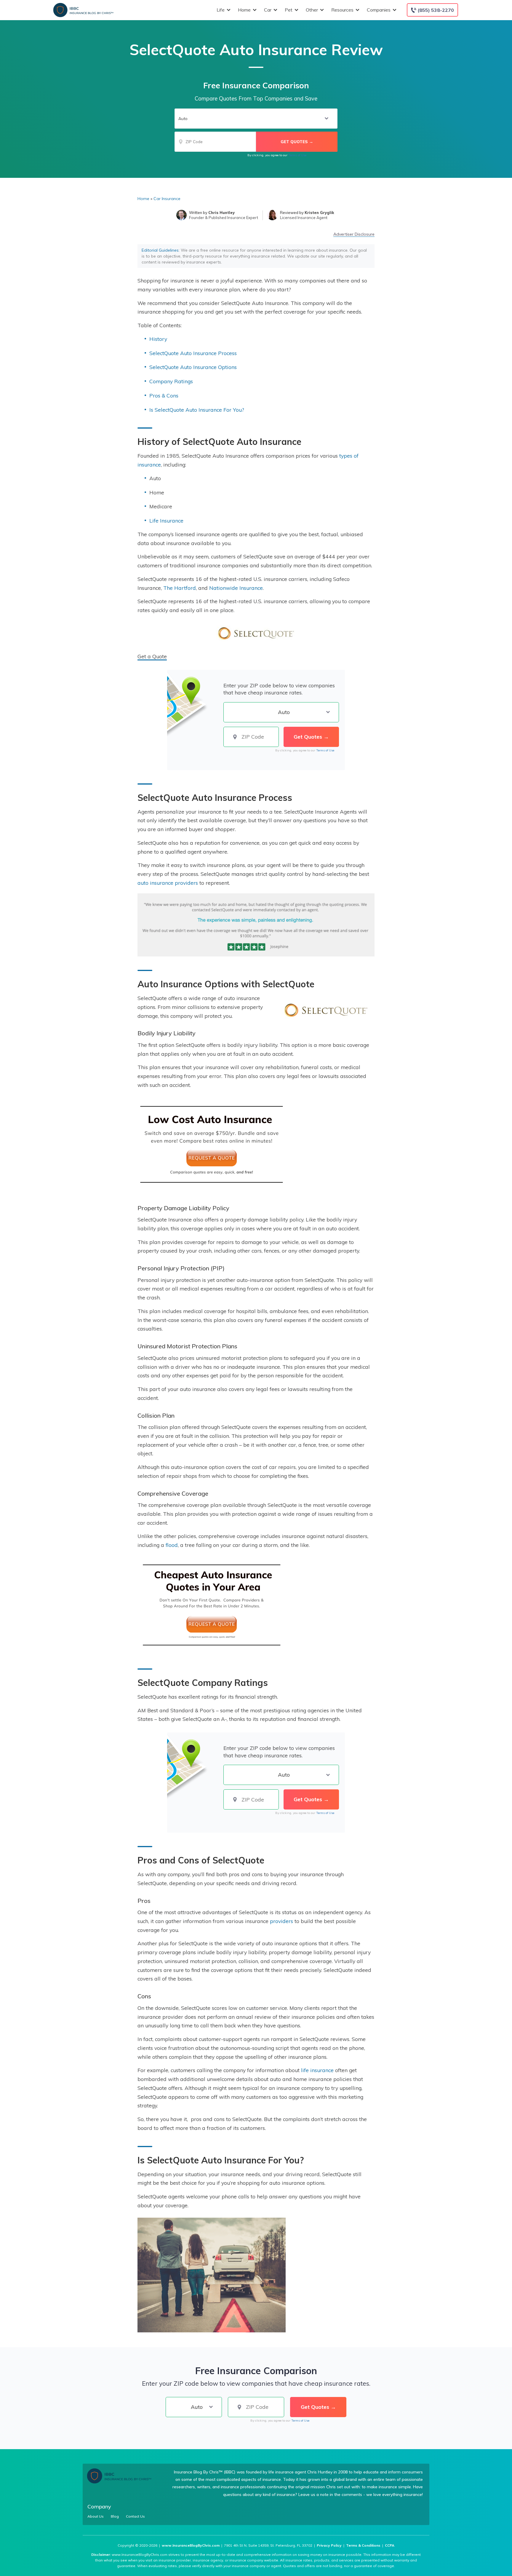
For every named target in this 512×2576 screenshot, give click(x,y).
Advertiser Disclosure (354, 234)
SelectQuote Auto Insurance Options (193, 367)
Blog (115, 2516)
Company (99, 2506)
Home (244, 10)
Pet (289, 10)
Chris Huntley (221, 213)
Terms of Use (297, 155)
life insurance (317, 2070)
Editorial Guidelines (160, 250)
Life (221, 10)
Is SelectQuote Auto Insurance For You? (197, 410)
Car (268, 10)
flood (172, 1545)
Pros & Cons (164, 395)
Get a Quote (152, 656)
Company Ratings (171, 381)
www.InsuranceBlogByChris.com (191, 2545)
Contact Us (135, 2516)
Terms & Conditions (363, 2545)
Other (312, 10)
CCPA (390, 2545)
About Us (96, 2516)
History (158, 339)
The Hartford (180, 588)
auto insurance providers (168, 883)
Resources (342, 10)
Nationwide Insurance (236, 588)
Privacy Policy (329, 2545)
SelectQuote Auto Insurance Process (193, 353)
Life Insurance (166, 520)
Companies (379, 10)
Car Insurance (167, 199)
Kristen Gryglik (319, 213)
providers (281, 1921)
